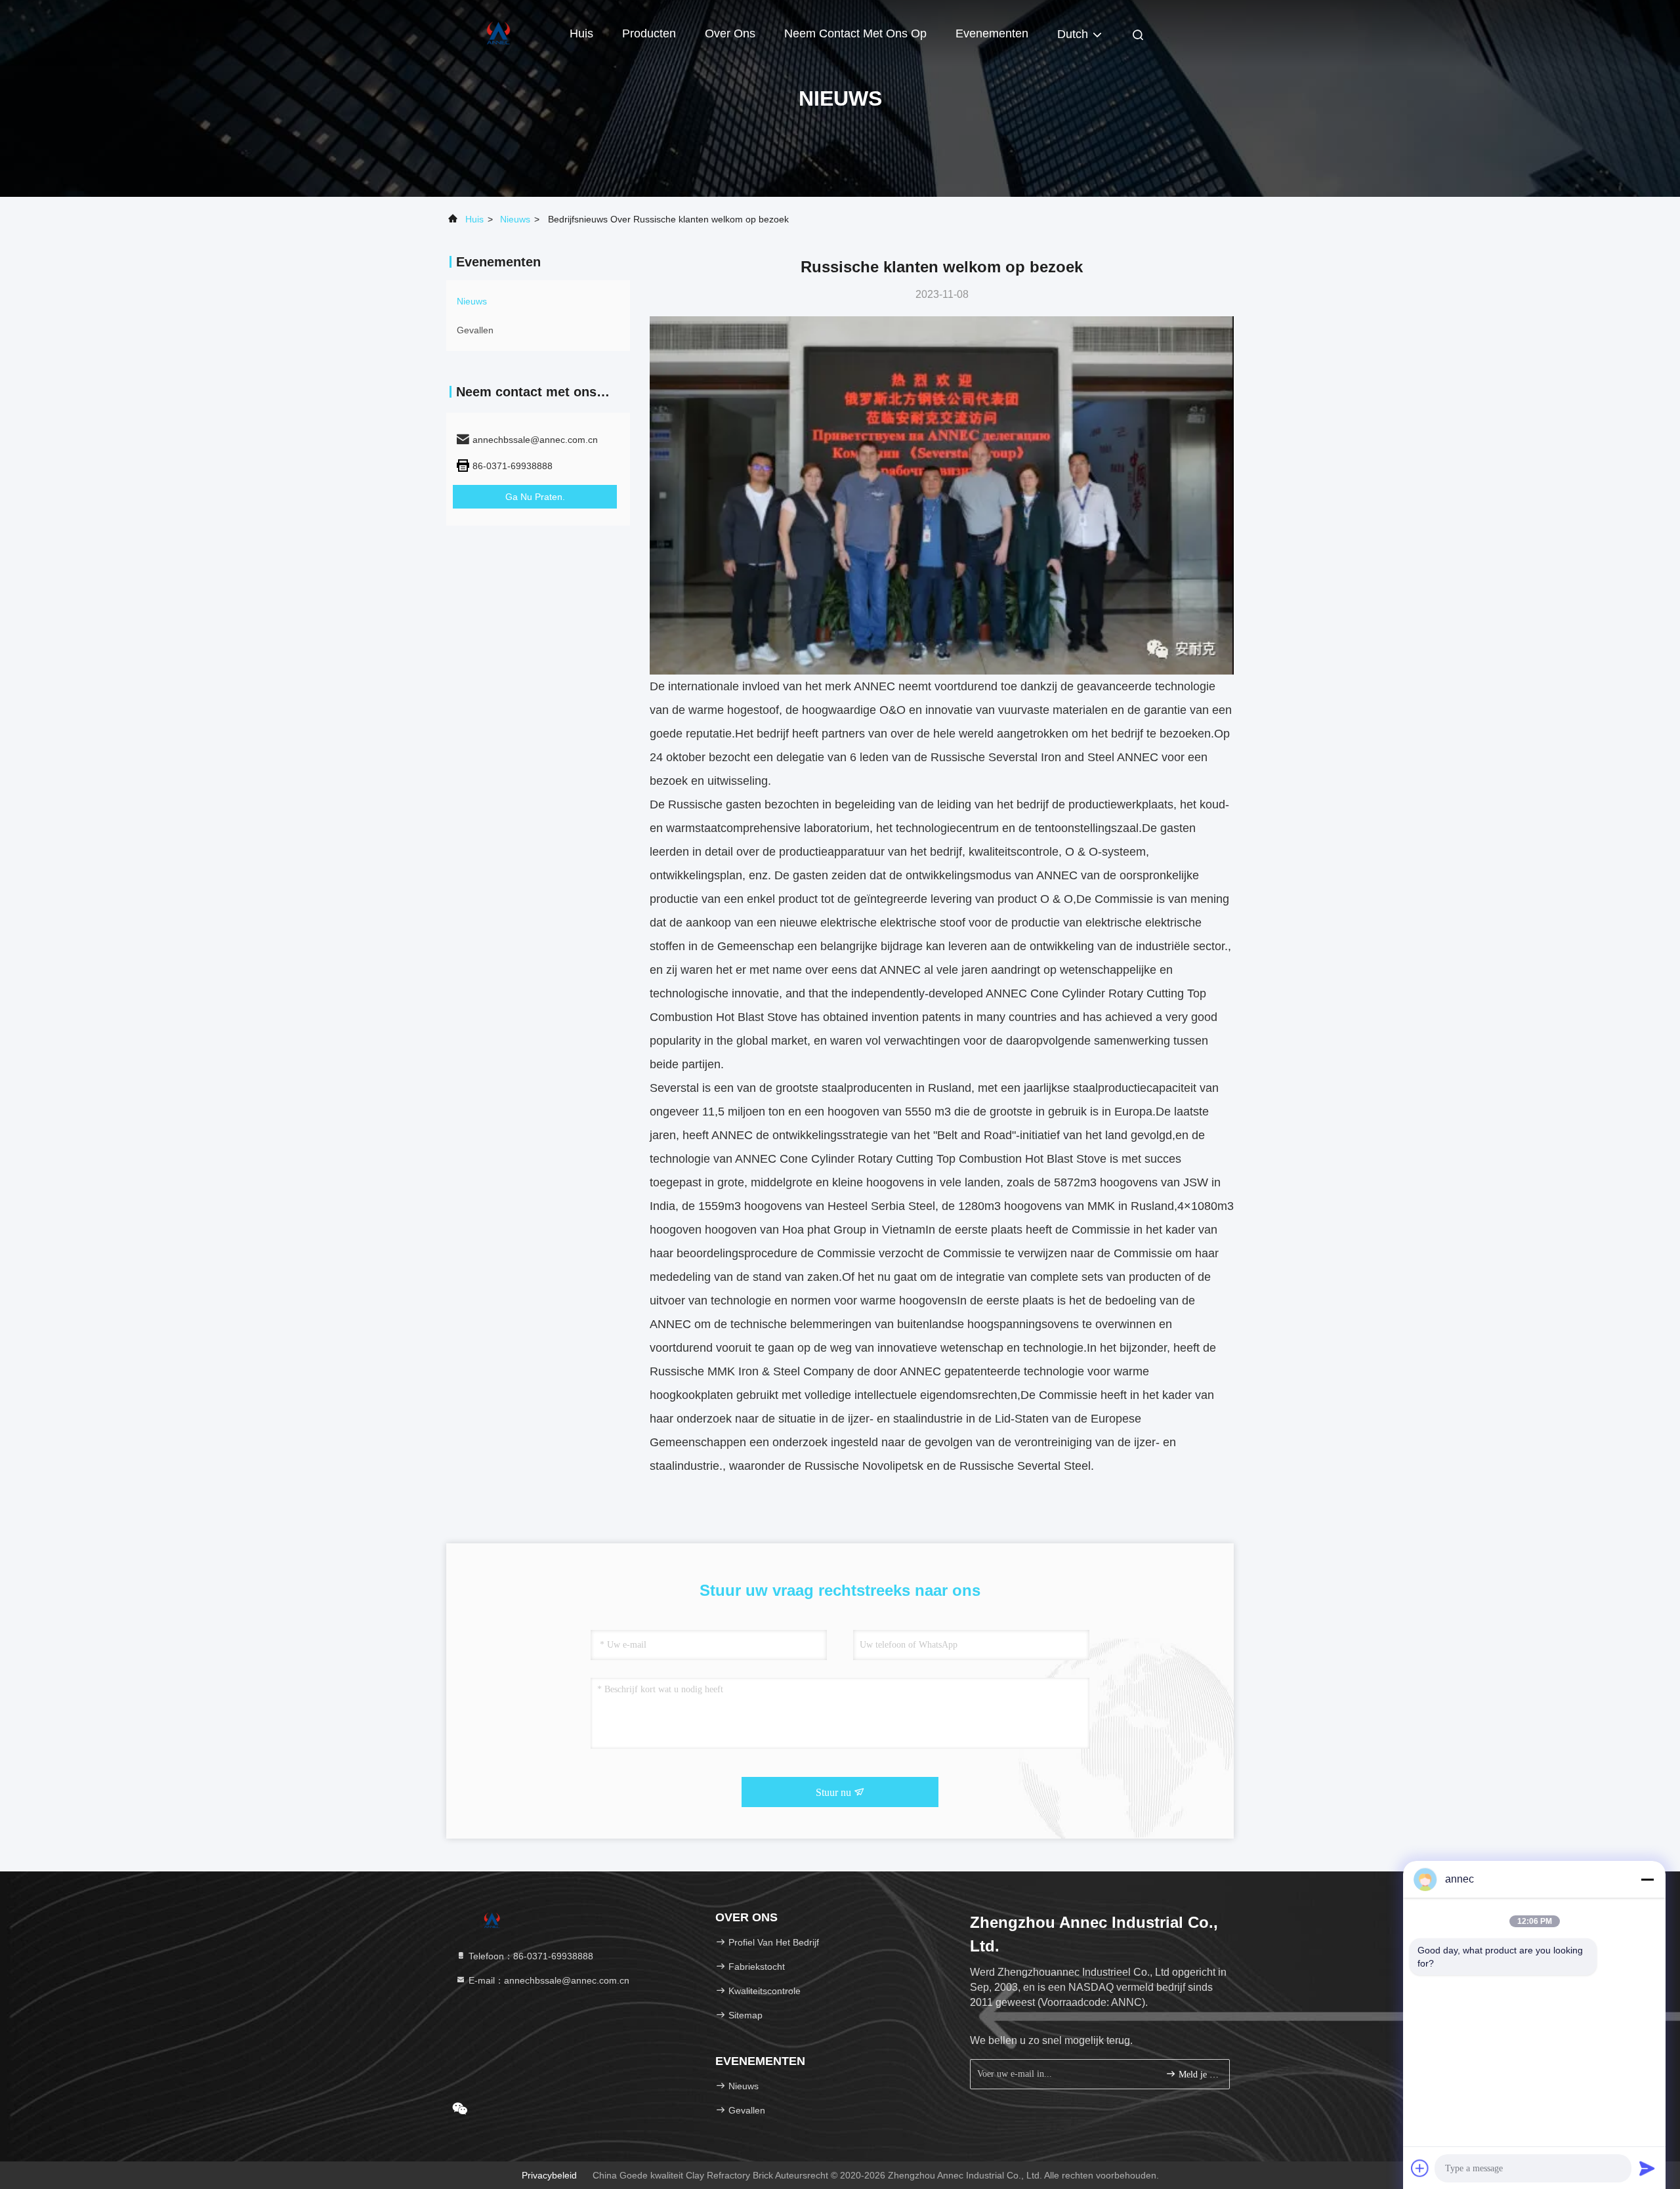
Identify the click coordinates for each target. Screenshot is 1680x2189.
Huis (581, 33)
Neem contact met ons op (855, 33)
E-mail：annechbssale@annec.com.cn (548, 1980)
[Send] (1647, 2168)
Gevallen (475, 330)
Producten (649, 33)
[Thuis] (499, 33)
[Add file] (1420, 2168)
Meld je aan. (1197, 2074)
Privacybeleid (549, 2175)
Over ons (730, 33)
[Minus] (1647, 1879)
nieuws (515, 219)
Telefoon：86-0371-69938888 (530, 1956)
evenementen (992, 33)
